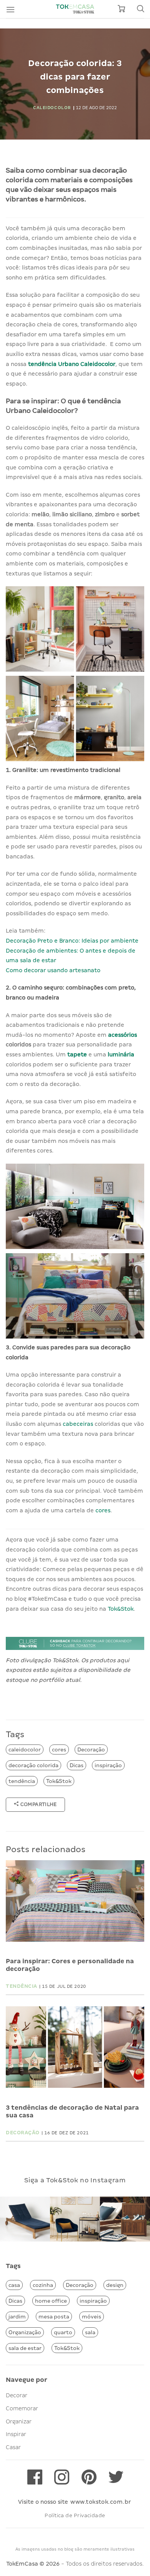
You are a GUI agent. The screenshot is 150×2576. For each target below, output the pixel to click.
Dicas (77, 1765)
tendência (22, 1781)
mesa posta (54, 2317)
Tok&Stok (121, 1609)
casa (14, 2285)
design (115, 2285)
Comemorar (22, 2408)
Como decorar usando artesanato (53, 970)
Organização (25, 2332)
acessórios (122, 1035)
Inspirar (16, 2434)
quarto (63, 2332)
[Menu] (10, 9)
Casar (13, 2447)
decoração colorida (33, 1765)
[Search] (140, 9)
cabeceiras (79, 1424)
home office (51, 2301)
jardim (17, 2317)
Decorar (17, 2395)
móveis (92, 2317)
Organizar (19, 2421)
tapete (78, 1054)
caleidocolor (25, 1749)
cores (103, 1510)
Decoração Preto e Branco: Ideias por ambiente (72, 941)
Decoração (91, 1749)
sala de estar (25, 2348)
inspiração (108, 1765)
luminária (121, 1054)
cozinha (43, 2285)
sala (90, 2332)
